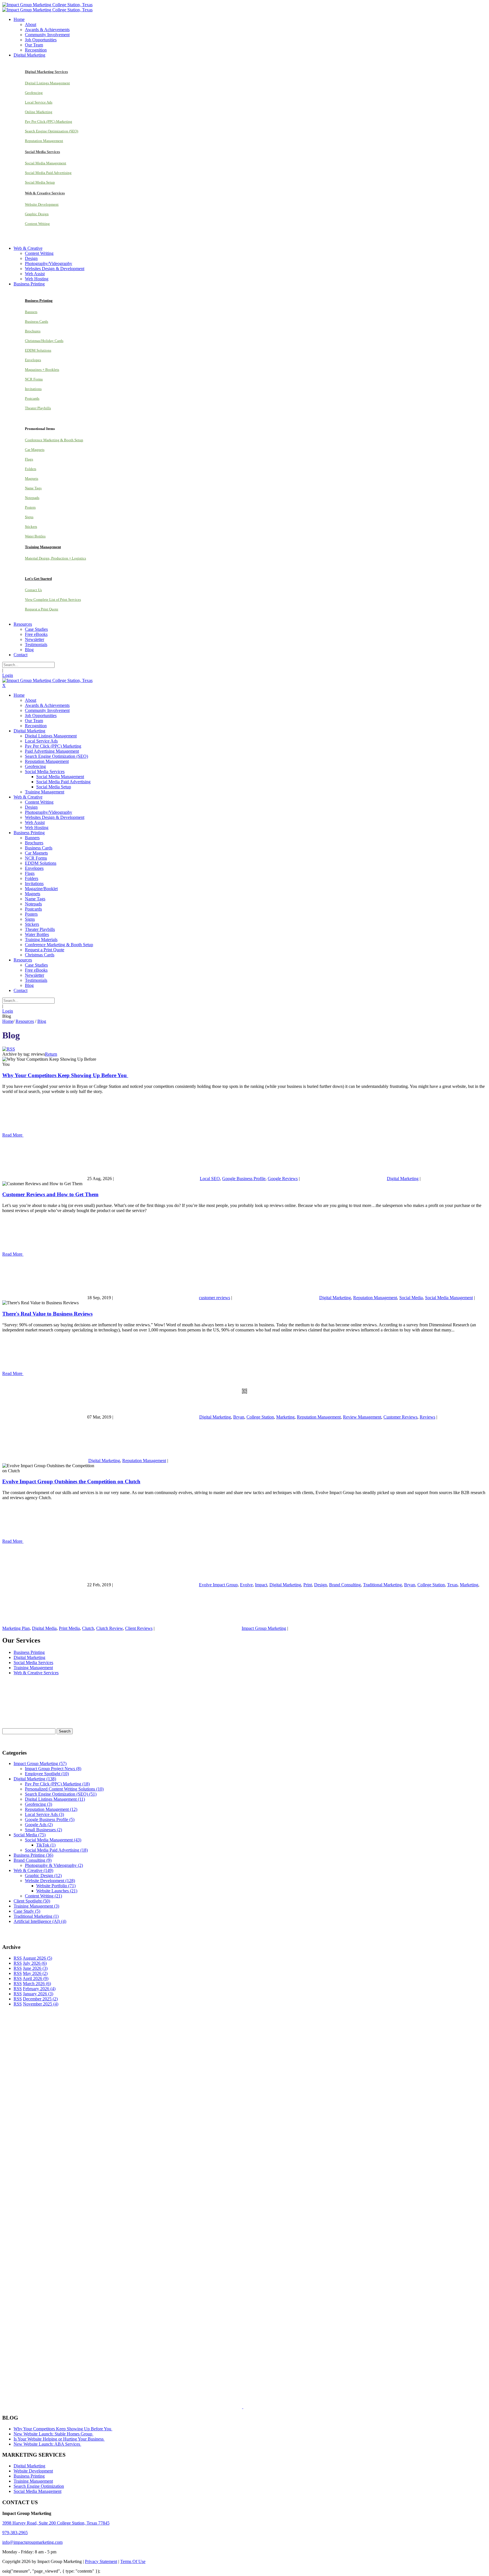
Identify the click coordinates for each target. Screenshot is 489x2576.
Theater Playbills (38, 408)
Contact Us (33, 590)
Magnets (32, 478)
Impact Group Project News (53, 1769)
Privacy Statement (101, 2561)
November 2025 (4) (41, 2004)
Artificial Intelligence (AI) (40, 1921)
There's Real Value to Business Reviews (47, 1314)
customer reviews (215, 1298)
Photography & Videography (54, 1865)
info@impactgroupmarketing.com (32, 2542)
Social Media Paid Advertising (48, 173)
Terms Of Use (133, 2561)
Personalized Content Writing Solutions (64, 1789)
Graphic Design (37, 214)
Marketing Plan (16, 1628)
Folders (31, 469)
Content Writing (37, 224)
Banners (31, 312)
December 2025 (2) (40, 1999)
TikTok (46, 1845)
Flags (29, 459)
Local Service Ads (39, 102)
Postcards (32, 398)
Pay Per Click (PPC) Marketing (49, 121)
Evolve (246, 1585)
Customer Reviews (400, 1417)
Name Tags (33, 488)
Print (308, 1585)
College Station (260, 1417)
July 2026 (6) (35, 1963)
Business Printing (29, 1652)
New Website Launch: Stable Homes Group (53, 2434)
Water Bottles (35, 536)
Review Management (362, 1417)
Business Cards (37, 321)
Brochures (33, 331)
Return (51, 1054)
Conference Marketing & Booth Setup (54, 440)
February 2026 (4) (39, 1989)
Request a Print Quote (42, 609)
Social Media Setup (40, 182)
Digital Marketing (403, 1179)
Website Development (42, 204)
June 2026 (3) (35, 1968)
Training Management (33, 1668)
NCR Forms (34, 379)
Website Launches (57, 1891)
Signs (29, 517)
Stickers (31, 527)
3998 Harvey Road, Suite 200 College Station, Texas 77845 (56, 2523)
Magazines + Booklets (42, 370)
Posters (30, 507)
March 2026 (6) (37, 1984)
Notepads (32, 498)
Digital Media (44, 1628)
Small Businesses (43, 1830)
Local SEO (210, 1179)
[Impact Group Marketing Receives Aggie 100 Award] (231, 2407)
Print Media (69, 1628)
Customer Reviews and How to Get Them (50, 1194)
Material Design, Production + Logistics (55, 558)
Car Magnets (35, 450)
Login (8, 675)
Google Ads (39, 1825)
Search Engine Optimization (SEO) (52, 131)
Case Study (27, 1911)
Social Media (411, 1298)
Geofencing (34, 93)
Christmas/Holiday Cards (44, 341)
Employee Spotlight (47, 1774)
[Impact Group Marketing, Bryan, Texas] (220, 2288)
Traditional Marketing (382, 1585)
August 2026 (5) (37, 1958)
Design (320, 1585)
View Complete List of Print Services (53, 600)
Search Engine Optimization (39, 2486)
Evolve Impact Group (218, 1585)
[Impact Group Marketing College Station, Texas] (47, 5)
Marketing (285, 1417)
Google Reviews (283, 1179)
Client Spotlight (32, 1901)
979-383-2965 (15, 2533)
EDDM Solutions (38, 350)
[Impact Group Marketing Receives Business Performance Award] (261, 2407)
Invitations (33, 389)
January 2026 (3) (38, 1994)
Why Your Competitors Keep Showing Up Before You (65, 1075)
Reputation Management (44, 141)
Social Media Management (46, 163)
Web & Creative (33, 1870)
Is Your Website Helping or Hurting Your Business (59, 2439)
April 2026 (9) (36, 1978)
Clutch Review (110, 1628)
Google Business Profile (244, 1179)
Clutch (88, 1628)
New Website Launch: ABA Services (47, 2444)
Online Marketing (39, 112)
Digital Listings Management (47, 83)
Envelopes (33, 360)
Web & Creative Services (36, 1673)
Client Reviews (139, 1628)
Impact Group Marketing (264, 1628)
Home (8, 1021)
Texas (452, 1585)
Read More (13, 1135)
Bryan (239, 1417)
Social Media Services (33, 1663)
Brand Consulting (345, 1585)
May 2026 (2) (35, 1973)
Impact (261, 1585)
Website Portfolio (56, 1886)
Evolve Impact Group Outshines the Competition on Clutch (71, 1481)
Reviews (427, 1417)
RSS (18, 1958)
